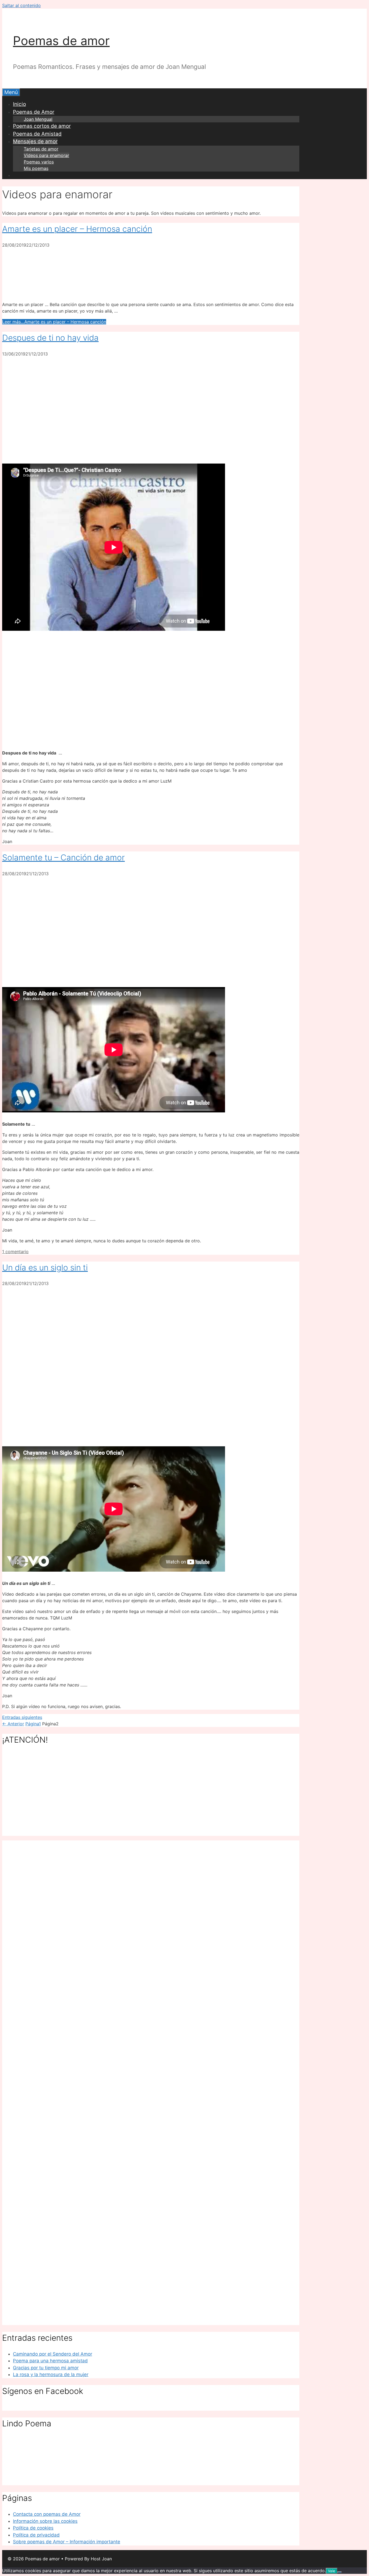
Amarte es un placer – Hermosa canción (77, 229)
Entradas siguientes (22, 1717)
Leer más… (54, 322)
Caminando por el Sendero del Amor (53, 2354)
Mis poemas (36, 168)
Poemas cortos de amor (42, 126)
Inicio (19, 104)
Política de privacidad (36, 2535)
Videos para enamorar (46, 155)
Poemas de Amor (34, 112)
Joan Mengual (38, 119)
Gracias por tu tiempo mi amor (46, 2368)
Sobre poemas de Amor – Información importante (67, 2542)
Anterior (13, 1724)
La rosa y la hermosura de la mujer (51, 2374)
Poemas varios (39, 162)
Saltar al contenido (21, 5)
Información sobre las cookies (45, 2521)
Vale (332, 2571)
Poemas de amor (61, 41)
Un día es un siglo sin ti (45, 1267)
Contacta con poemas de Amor (47, 2514)
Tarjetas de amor (41, 149)
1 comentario (15, 1252)
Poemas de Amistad (37, 134)
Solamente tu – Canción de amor (63, 857)
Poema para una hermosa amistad (50, 2361)
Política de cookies (33, 2528)
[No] (340, 2572)
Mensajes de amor (35, 141)
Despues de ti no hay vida (50, 338)
